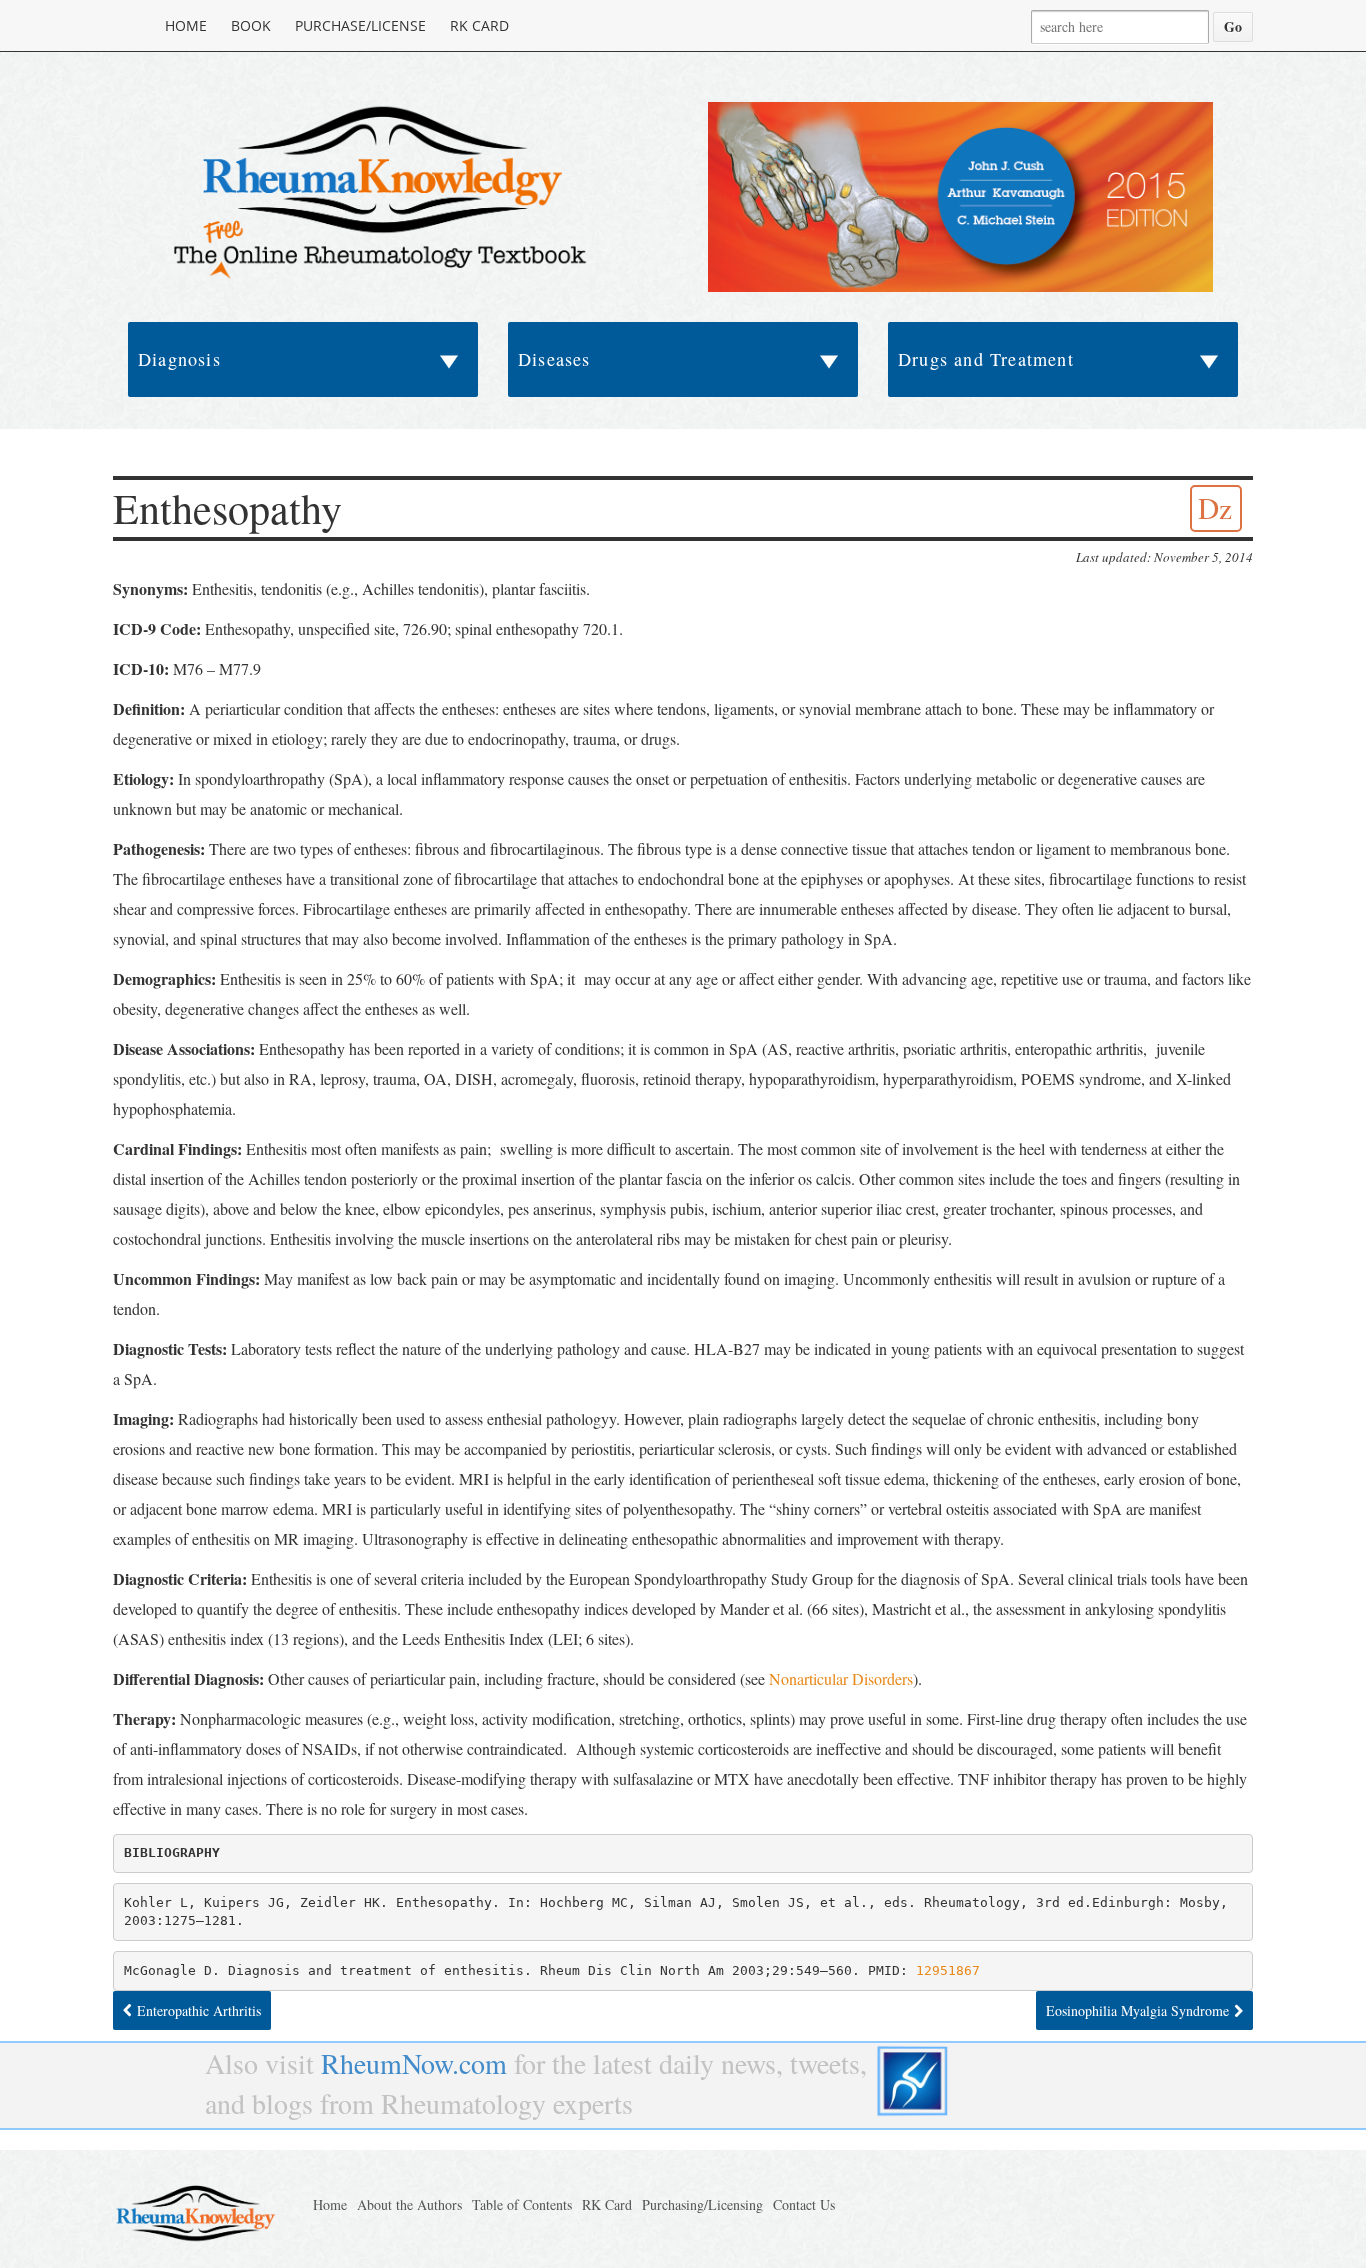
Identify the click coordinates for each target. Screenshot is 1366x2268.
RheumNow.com (414, 2063)
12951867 (948, 1970)
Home (186, 25)
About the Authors (409, 2204)
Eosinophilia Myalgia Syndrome (1137, 2010)
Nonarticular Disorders (841, 1678)
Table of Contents (522, 2204)
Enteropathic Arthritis (199, 2010)
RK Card (479, 25)
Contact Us (804, 2204)
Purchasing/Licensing (702, 2204)
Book (251, 25)
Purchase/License (360, 25)
